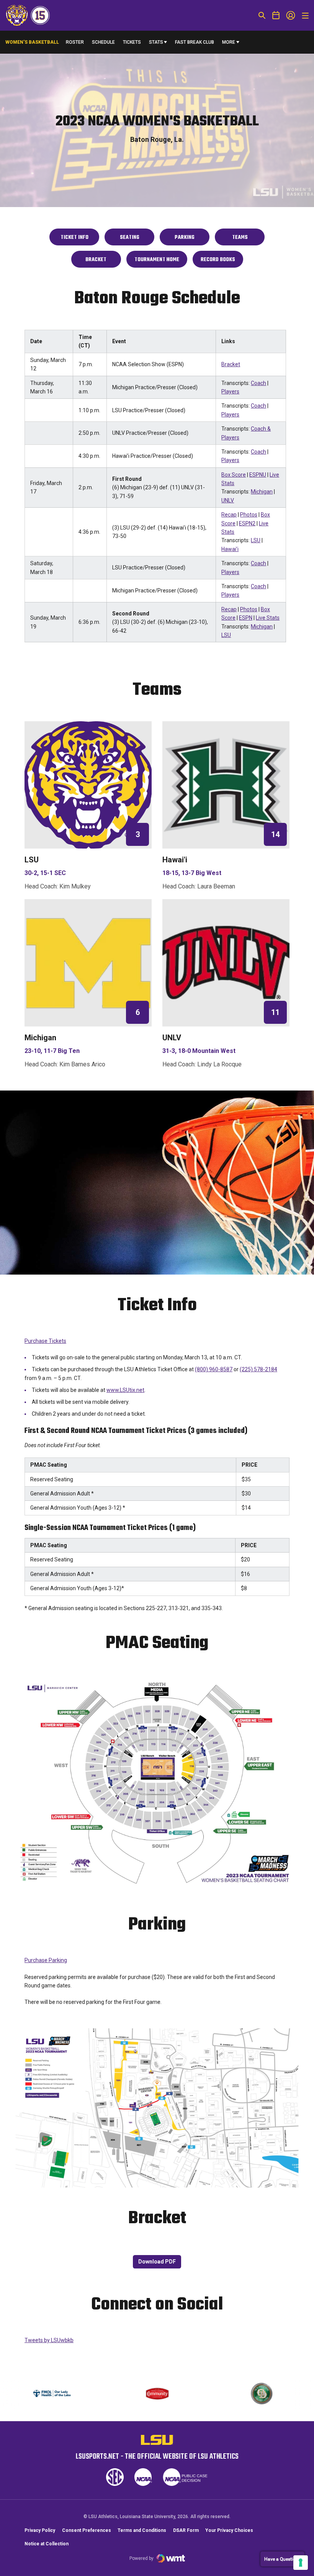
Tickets (132, 44)
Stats (156, 42)
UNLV (228, 500)
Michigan (262, 492)
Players (230, 391)
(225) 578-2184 (258, 1369)
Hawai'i (175, 860)
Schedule (103, 42)
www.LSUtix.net (125, 1390)
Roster (75, 42)
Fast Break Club (195, 42)
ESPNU (258, 475)
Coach (258, 383)
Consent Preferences (87, 2530)
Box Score (234, 475)
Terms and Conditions (142, 2530)
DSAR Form (186, 2530)
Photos (249, 515)
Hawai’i (230, 549)
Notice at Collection (47, 2544)
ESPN (246, 618)
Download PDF (157, 2262)
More (229, 42)
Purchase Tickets (45, 1341)
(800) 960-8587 (214, 1369)
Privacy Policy (40, 2530)
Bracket (231, 364)
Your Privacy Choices (229, 2530)
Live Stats (268, 618)
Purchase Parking (46, 1960)
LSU (256, 540)
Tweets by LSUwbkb (49, 2340)
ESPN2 (247, 523)
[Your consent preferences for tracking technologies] (301, 2563)
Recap (229, 515)
